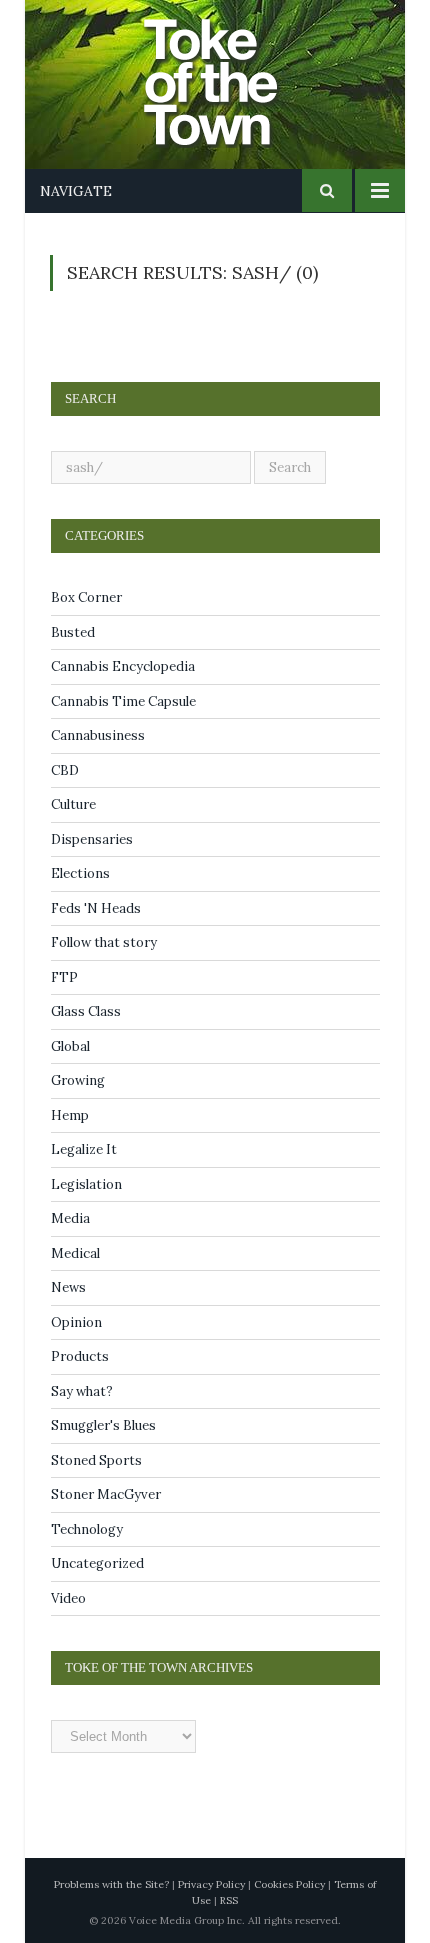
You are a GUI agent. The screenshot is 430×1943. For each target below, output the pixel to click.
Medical (75, 1253)
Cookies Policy (289, 1884)
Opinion (76, 1322)
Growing (78, 1080)
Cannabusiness (98, 735)
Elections (80, 873)
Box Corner (86, 597)
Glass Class (86, 1011)
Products (80, 1356)
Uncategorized (97, 1563)
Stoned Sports (96, 1460)
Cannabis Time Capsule (123, 701)
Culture (73, 804)
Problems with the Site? (111, 1884)
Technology (87, 1529)
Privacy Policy (211, 1884)
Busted (73, 632)
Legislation (86, 1184)
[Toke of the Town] (235, 69)
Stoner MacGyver (106, 1494)
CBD (65, 770)
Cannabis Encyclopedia (123, 666)
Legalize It (84, 1149)
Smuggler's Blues (103, 1425)
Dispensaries (92, 839)
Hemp (70, 1115)
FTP (64, 977)
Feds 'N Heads (96, 908)
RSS (229, 1900)
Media (70, 1218)
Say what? (82, 1391)
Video (68, 1598)
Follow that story (104, 942)
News (68, 1287)
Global (70, 1046)
